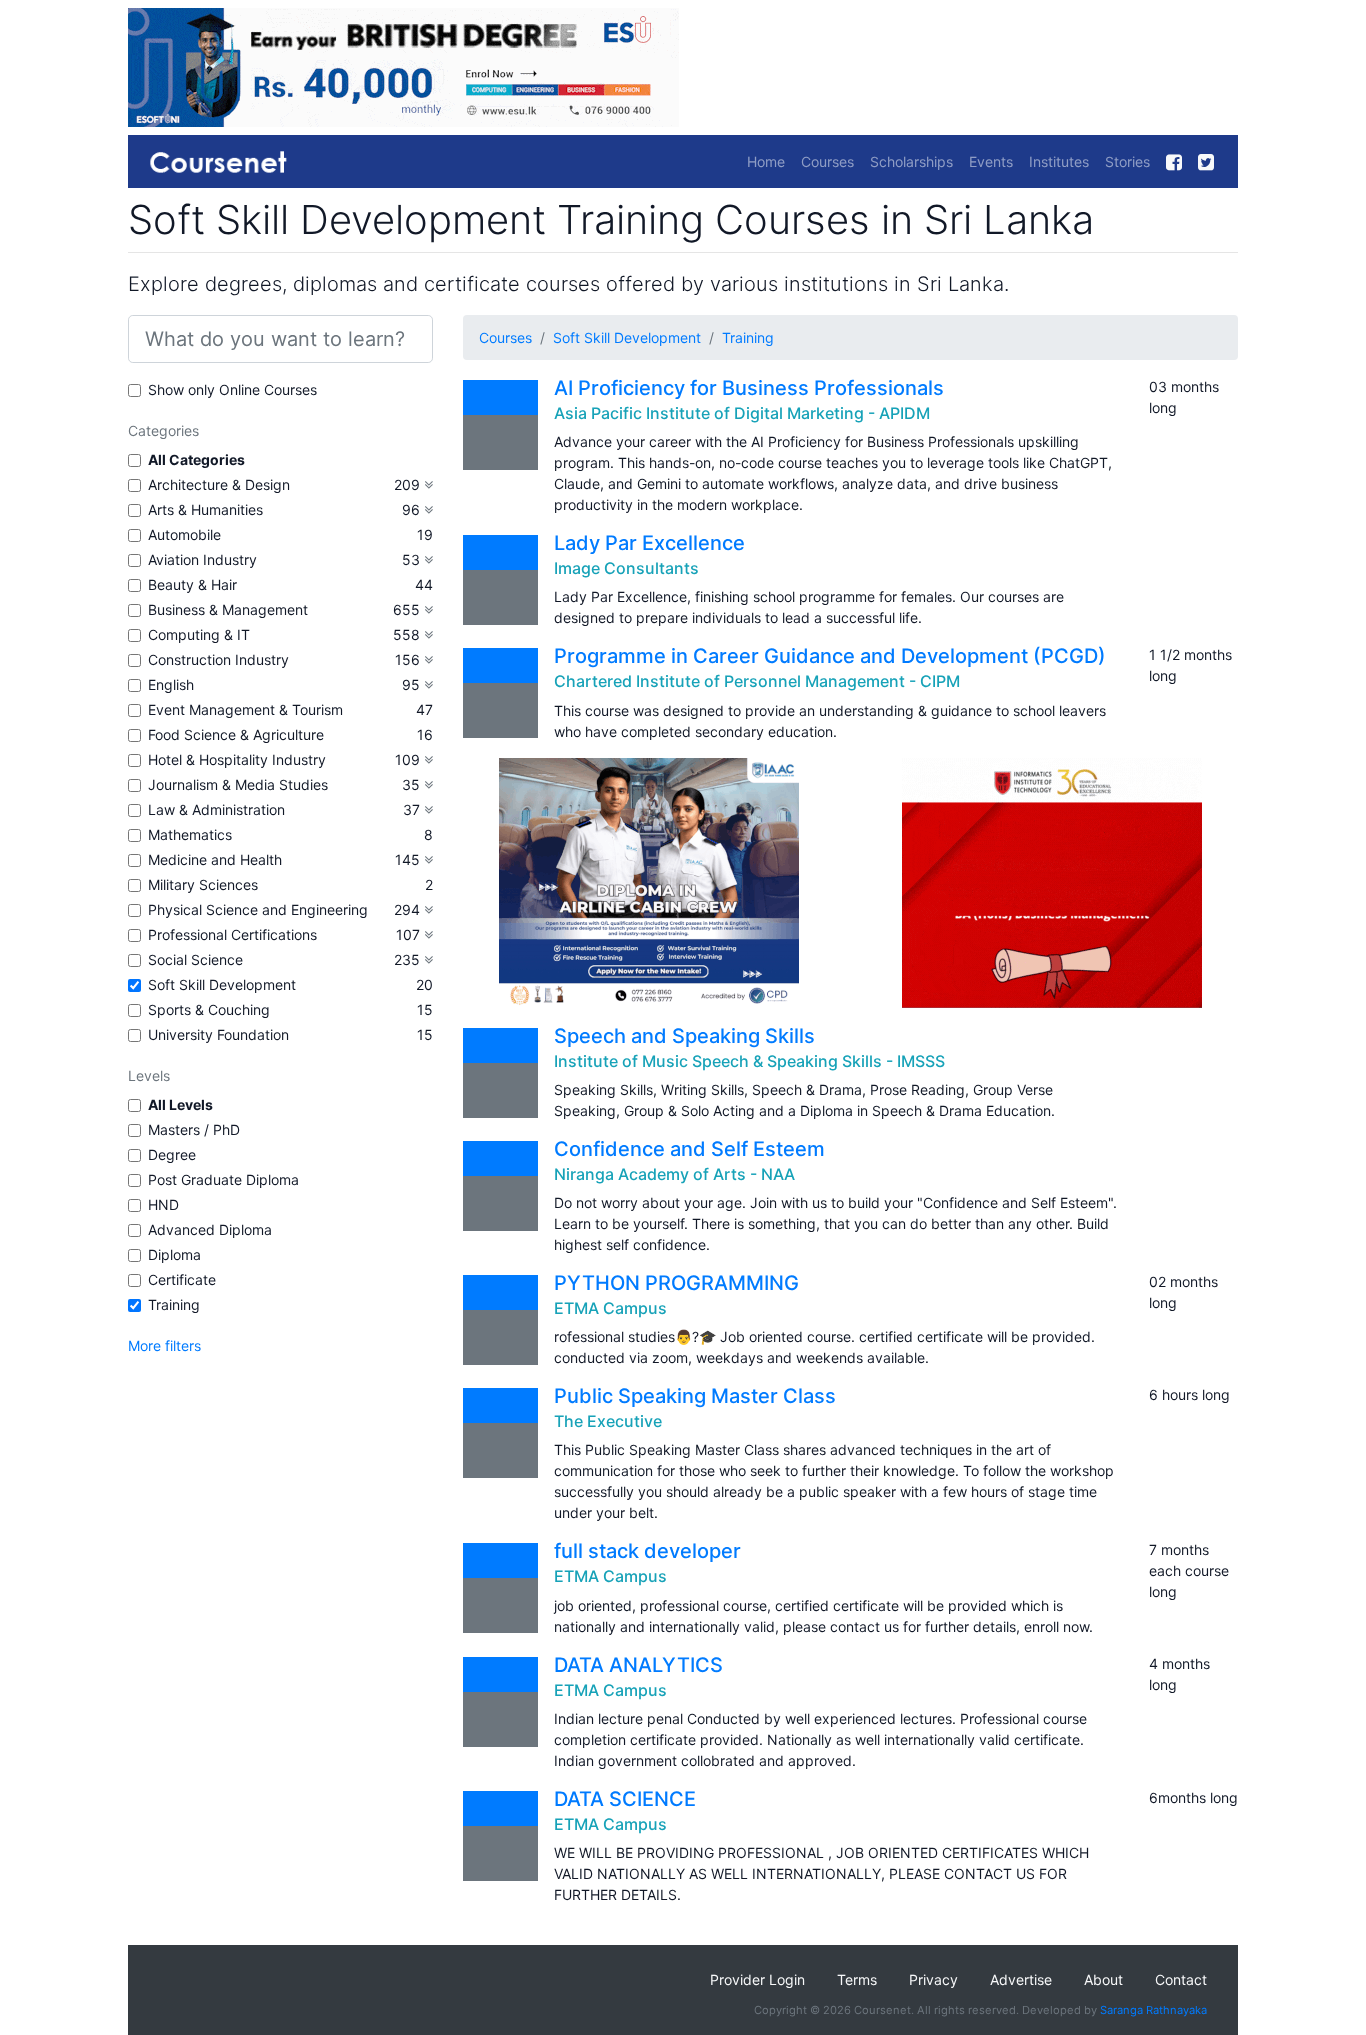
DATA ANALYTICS (638, 1665)
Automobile (184, 534)
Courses (827, 161)
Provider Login (757, 1979)
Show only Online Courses (232, 389)
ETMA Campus (610, 1308)
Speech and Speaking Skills (684, 1036)
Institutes (1059, 161)
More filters (164, 1345)
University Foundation (218, 1034)
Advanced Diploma (210, 1229)
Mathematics (190, 834)
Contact (1181, 1979)
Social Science (195, 959)
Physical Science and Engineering (258, 909)
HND (163, 1204)
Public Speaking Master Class (695, 1396)
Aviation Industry (202, 559)
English (171, 684)
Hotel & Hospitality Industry (237, 759)
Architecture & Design (219, 484)
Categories (163, 430)
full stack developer (647, 1551)
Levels (149, 1075)
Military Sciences (203, 884)
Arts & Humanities (205, 509)
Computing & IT (199, 634)
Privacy (933, 1979)
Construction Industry (218, 659)
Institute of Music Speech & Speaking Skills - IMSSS (749, 1061)
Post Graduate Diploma (223, 1179)
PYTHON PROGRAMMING (676, 1283)
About (1103, 1979)
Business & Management (228, 609)
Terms (857, 1979)
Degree (172, 1154)
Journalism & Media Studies (238, 784)
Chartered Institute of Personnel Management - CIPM (757, 681)
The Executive (608, 1421)
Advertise (1021, 1979)
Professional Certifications (232, 934)
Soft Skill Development (222, 984)
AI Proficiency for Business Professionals (749, 388)
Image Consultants (626, 568)
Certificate (182, 1279)
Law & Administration (216, 809)
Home (766, 161)
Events (991, 161)
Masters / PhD (194, 1129)
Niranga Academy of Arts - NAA (674, 1174)
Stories (1127, 161)
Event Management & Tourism (245, 709)
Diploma (174, 1254)
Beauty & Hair (192, 584)
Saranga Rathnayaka (1153, 2010)
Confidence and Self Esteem (689, 1149)
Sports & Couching (209, 1009)
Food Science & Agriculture (236, 734)
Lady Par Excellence (649, 543)
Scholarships (911, 161)
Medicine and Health (215, 859)
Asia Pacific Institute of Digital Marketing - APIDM (742, 413)
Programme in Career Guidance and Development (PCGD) (830, 656)
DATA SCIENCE (625, 1799)
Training (174, 1304)
